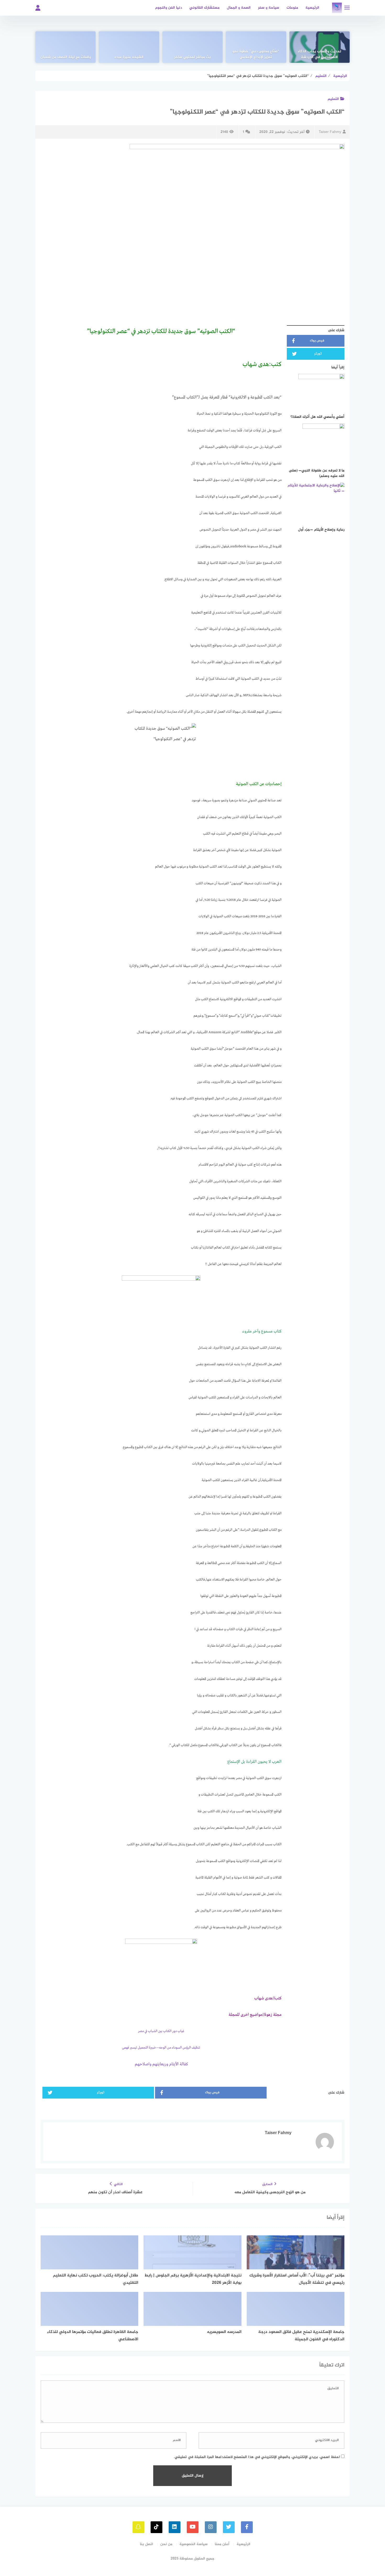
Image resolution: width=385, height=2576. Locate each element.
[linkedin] (175, 2527)
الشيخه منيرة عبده (129, 57)
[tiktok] (156, 2527)
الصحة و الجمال (239, 8)
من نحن (166, 2544)
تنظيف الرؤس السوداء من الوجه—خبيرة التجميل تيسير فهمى (161, 2048)
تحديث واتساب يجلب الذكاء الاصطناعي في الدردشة (320, 54)
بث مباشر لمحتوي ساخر (192, 57)
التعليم (333, 99)
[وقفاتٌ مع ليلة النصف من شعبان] (65, 47)
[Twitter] (229, 2527)
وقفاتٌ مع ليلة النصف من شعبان (66, 57)
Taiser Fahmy (330, 132)
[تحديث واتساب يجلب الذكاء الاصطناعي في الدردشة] (320, 47)
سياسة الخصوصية (194, 2544)
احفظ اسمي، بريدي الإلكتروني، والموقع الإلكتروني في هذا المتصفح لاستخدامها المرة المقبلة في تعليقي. (257, 2457)
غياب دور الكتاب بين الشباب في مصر (161, 2031)
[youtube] (193, 2527)
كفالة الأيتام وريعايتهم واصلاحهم (161, 2064)
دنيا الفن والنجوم (169, 8)
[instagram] (211, 2527)
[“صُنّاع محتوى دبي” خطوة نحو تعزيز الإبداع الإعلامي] (256, 47)
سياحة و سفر (269, 8)
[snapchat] (138, 2527)
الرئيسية (312, 8)
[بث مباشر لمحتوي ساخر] (192, 47)
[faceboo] (247, 2527)
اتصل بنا (147, 2544)
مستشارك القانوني (204, 8)
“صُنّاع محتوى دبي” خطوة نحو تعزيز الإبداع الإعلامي (256, 54)
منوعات (292, 8)
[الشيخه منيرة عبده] (129, 47)
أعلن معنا (222, 2544)
